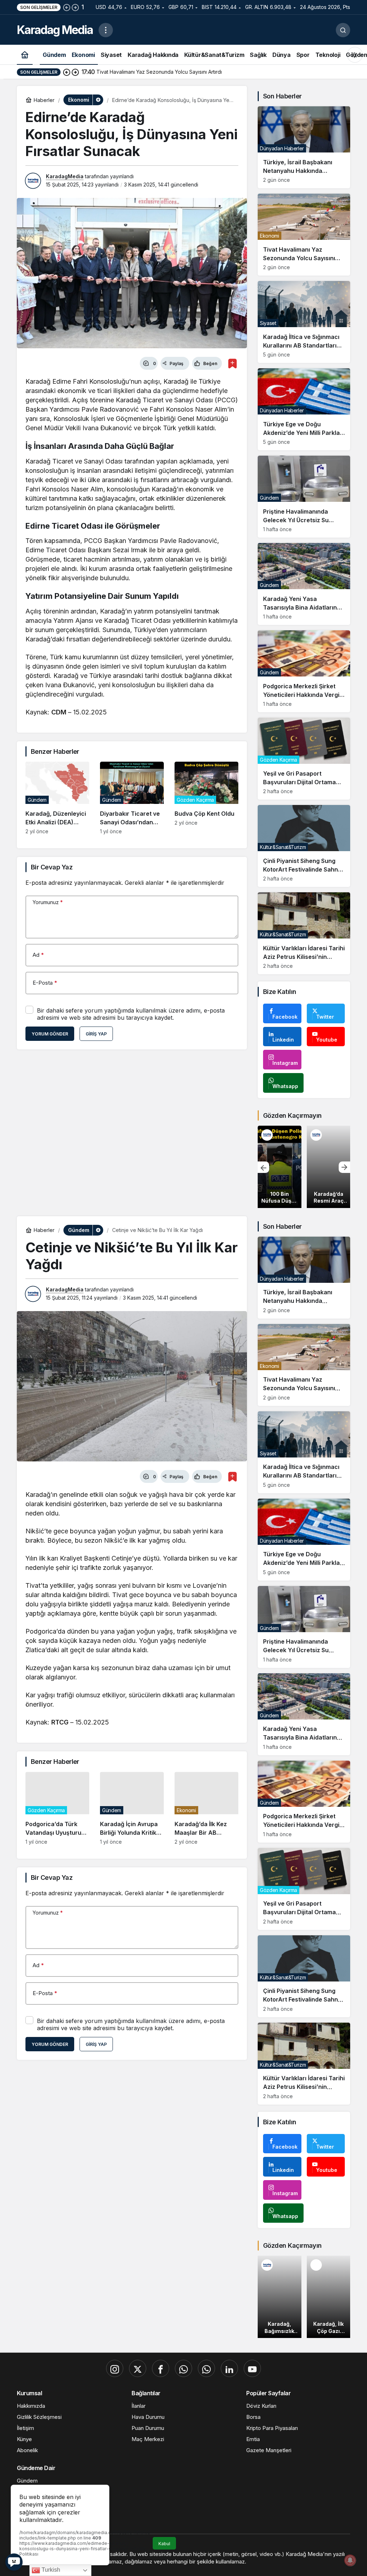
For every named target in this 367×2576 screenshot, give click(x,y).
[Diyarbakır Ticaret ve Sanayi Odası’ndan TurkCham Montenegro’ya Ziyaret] (132, 798)
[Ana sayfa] (25, 55)
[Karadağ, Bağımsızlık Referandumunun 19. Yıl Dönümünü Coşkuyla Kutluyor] (280, 2297)
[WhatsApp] (183, 2368)
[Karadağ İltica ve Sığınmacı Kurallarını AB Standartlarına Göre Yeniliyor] (304, 322)
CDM (59, 712)
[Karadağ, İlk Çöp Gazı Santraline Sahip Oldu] (329, 2297)
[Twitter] (138, 2368)
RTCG (60, 1722)
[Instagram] (115, 2368)
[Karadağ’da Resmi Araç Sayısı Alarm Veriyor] (329, 1167)
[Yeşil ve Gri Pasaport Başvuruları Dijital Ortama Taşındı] (304, 759)
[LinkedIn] (229, 2368)
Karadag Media (55, 30)
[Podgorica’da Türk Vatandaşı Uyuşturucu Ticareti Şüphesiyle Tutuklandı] (57, 1808)
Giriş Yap (96, 1034)
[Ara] (343, 30)
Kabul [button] (164, 2544)
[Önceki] (67, 7)
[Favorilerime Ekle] (232, 363)
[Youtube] (252, 2368)
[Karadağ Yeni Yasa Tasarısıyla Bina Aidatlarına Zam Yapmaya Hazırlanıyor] (304, 584)
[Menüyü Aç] (106, 30)
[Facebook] (161, 2368)
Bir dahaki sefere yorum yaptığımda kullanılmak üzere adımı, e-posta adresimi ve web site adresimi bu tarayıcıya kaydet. (131, 1014)
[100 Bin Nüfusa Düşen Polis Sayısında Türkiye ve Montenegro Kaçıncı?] (280, 1167)
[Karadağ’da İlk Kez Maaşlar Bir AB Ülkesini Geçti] (206, 1808)
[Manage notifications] (350, 2560)
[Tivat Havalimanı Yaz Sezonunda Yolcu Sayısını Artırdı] (304, 235)
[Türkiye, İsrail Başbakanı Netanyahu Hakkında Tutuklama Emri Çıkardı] (304, 147)
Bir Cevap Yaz (52, 867)
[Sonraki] (75, 7)
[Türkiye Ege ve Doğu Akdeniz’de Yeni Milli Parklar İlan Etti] (304, 409)
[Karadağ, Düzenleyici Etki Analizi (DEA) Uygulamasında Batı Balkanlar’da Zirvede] (57, 798)
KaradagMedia (65, 176)
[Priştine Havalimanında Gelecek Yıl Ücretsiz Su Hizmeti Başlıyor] (304, 497)
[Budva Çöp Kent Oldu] (206, 798)
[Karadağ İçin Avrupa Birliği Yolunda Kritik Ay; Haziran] (132, 1808)
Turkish (50, 2570)
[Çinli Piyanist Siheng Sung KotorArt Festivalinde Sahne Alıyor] (304, 846)
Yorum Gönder (50, 1034)
